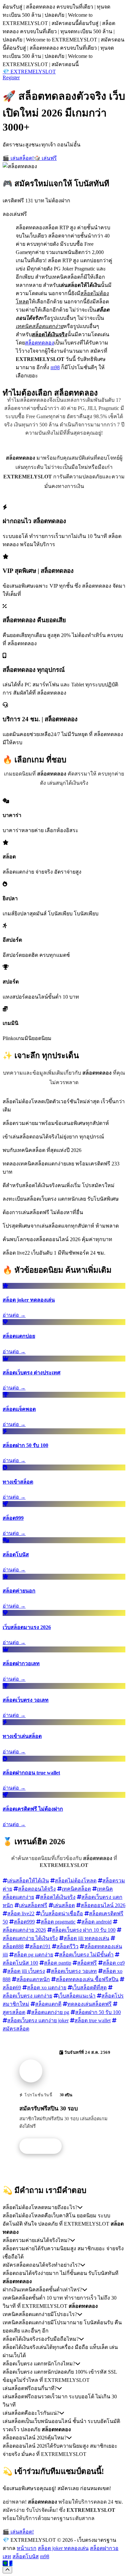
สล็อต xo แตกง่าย (47, 1988)
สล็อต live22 (21, 1913)
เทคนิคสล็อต (76, 1889)
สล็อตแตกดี (48, 2004)
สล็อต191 (40, 1946)
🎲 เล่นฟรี (45, 158)
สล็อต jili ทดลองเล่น (86, 1938)
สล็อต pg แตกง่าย (33, 1955)
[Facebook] (11, 2563)
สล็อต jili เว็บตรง (26, 1971)
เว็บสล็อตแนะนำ (77, 1996)
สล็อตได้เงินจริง (58, 1897)
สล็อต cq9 (114, 1963)
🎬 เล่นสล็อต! (18, 158)
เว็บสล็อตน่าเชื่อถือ (62, 1913)
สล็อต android (96, 1922)
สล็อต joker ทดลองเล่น (63, 2548)
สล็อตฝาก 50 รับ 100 (98, 2012)
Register (11, 77)
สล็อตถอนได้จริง (37, 1889)
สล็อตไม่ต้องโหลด (76, 1881)
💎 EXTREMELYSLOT (29, 72)
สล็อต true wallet (93, 2020)
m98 (55, 367)
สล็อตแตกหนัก (33, 1979)
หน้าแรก (27, 2548)
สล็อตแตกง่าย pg (50, 2012)
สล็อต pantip (58, 1963)
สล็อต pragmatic (58, 1922)
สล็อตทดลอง (40, 343)
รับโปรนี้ (44, 2146)
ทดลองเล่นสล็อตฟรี (89, 2004)
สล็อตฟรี (87, 1963)
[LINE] (5, 2563)
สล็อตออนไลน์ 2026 (103, 1905)
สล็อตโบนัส (26, 2556)
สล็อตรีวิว (67, 1946)
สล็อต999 (24, 1922)
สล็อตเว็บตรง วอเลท (74, 1971)
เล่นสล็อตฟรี (33, 1905)
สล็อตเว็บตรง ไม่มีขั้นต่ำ (86, 1955)
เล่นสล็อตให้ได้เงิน (28, 1881)
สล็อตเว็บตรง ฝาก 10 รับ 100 (84, 1930)
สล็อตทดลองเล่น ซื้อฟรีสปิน (87, 1979)
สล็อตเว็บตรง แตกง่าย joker (38, 2020)
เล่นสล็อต (64, 1905)
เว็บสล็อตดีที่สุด (89, 1988)
